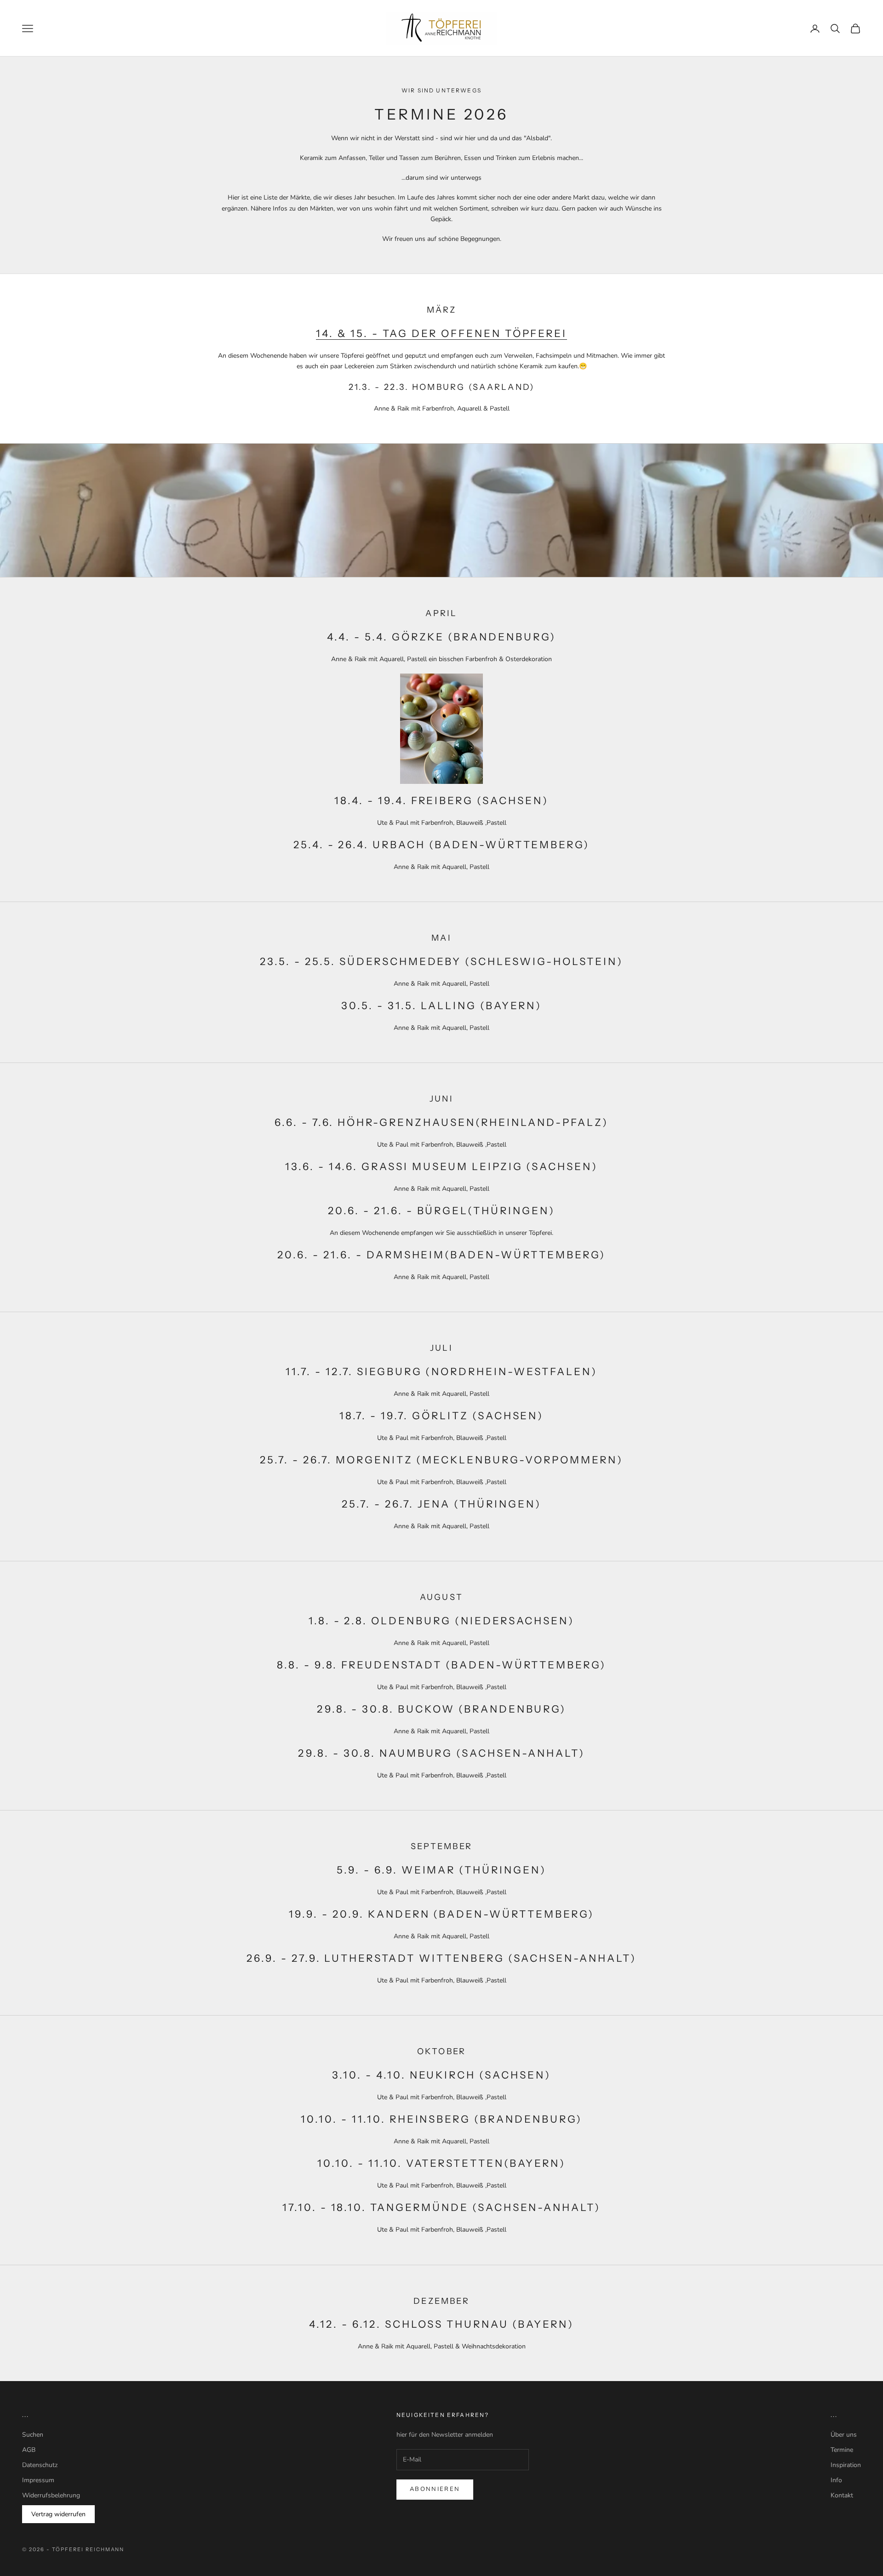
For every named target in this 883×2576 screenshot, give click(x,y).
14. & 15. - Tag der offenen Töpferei (442, 334)
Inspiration (846, 2465)
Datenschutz (40, 2465)
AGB (29, 2450)
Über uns (844, 2435)
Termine (842, 2450)
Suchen (33, 2435)
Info (836, 2480)
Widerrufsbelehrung (51, 2495)
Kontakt (842, 2495)
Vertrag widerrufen (58, 2514)
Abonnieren (435, 2489)
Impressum (38, 2480)
